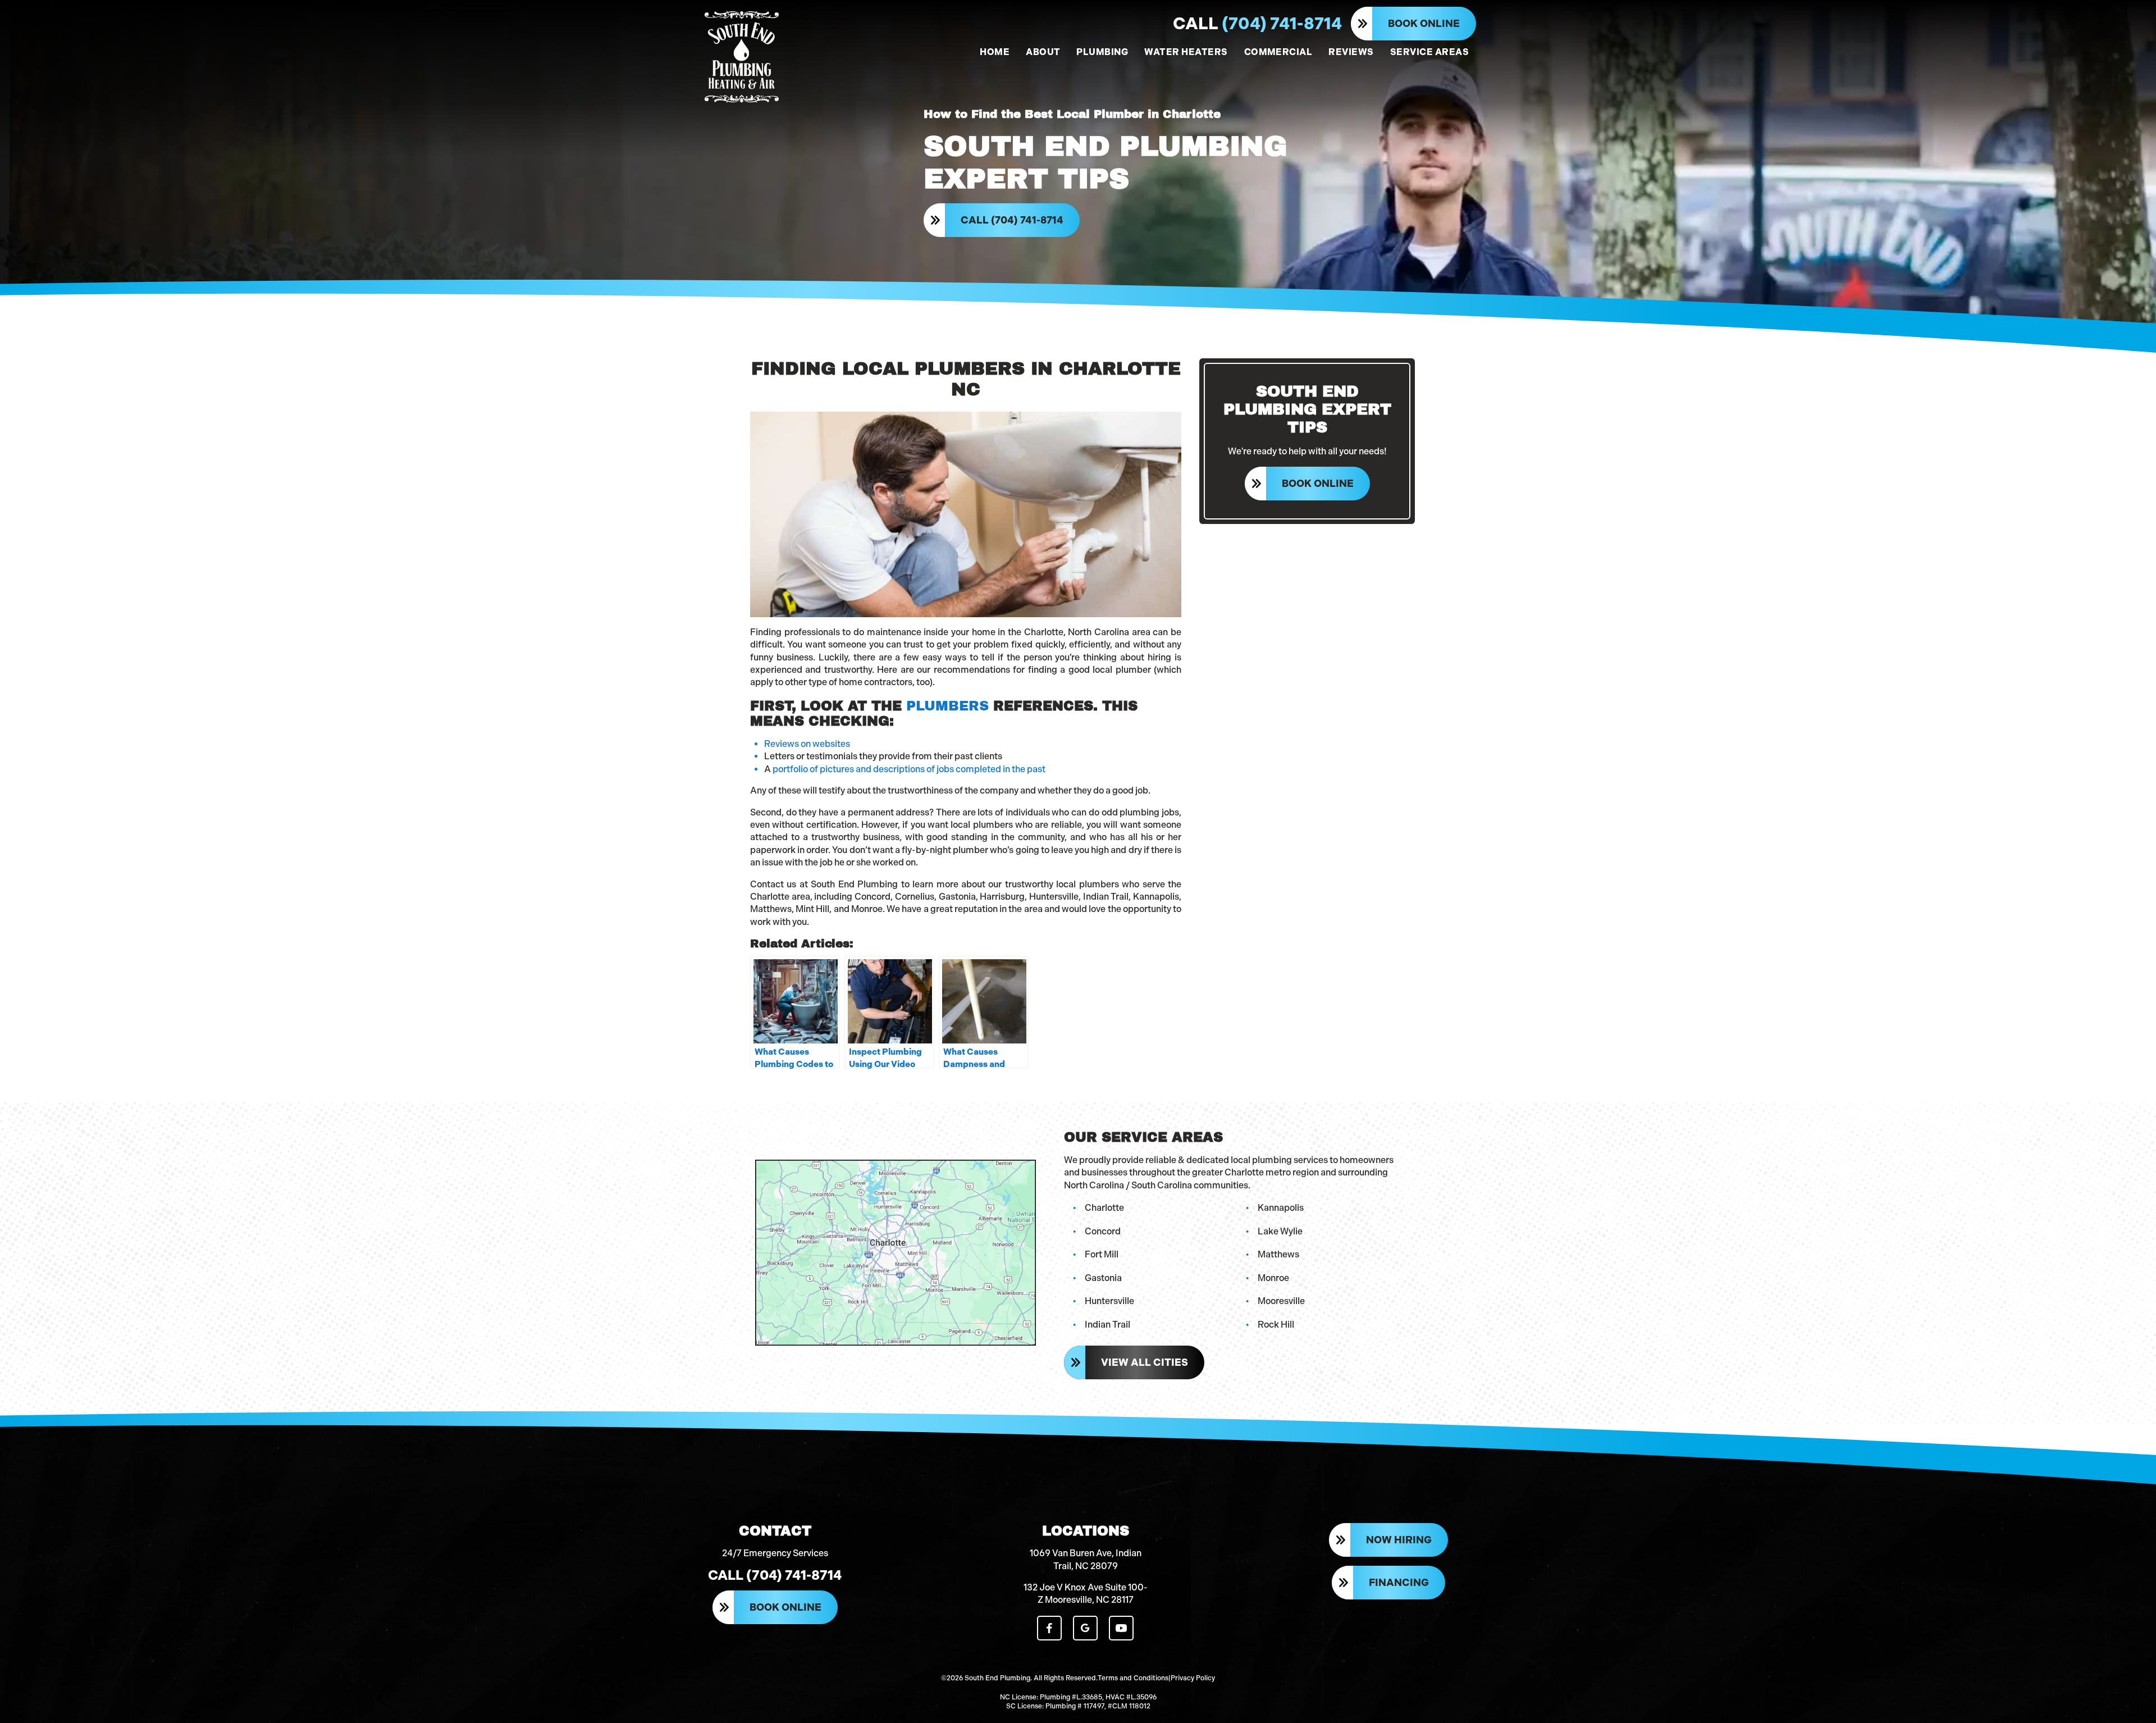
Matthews (1278, 1254)
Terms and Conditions (1133, 1678)
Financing (1399, 1583)
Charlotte (1104, 1208)
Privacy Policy (1193, 1678)
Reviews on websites (807, 744)
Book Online (1424, 24)
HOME (995, 52)
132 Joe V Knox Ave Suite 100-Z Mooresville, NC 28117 (1086, 1594)
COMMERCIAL (1278, 52)
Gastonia (1103, 1278)
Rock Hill (1276, 1325)
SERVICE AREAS (1429, 52)
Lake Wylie (1280, 1231)
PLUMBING (1102, 52)
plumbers (947, 706)
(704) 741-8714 (1257, 24)
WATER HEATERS (1186, 52)
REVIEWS (1351, 52)
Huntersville (1109, 1301)
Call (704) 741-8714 (1012, 220)
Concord (1103, 1231)
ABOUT (1043, 52)
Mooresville (1281, 1301)
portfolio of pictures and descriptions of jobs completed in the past (909, 769)
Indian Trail (1107, 1325)
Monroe (1273, 1278)
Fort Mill (1102, 1254)
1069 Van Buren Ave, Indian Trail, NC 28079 (1086, 1559)
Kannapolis (1281, 1208)
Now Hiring (1399, 1540)
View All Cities (1145, 1362)
